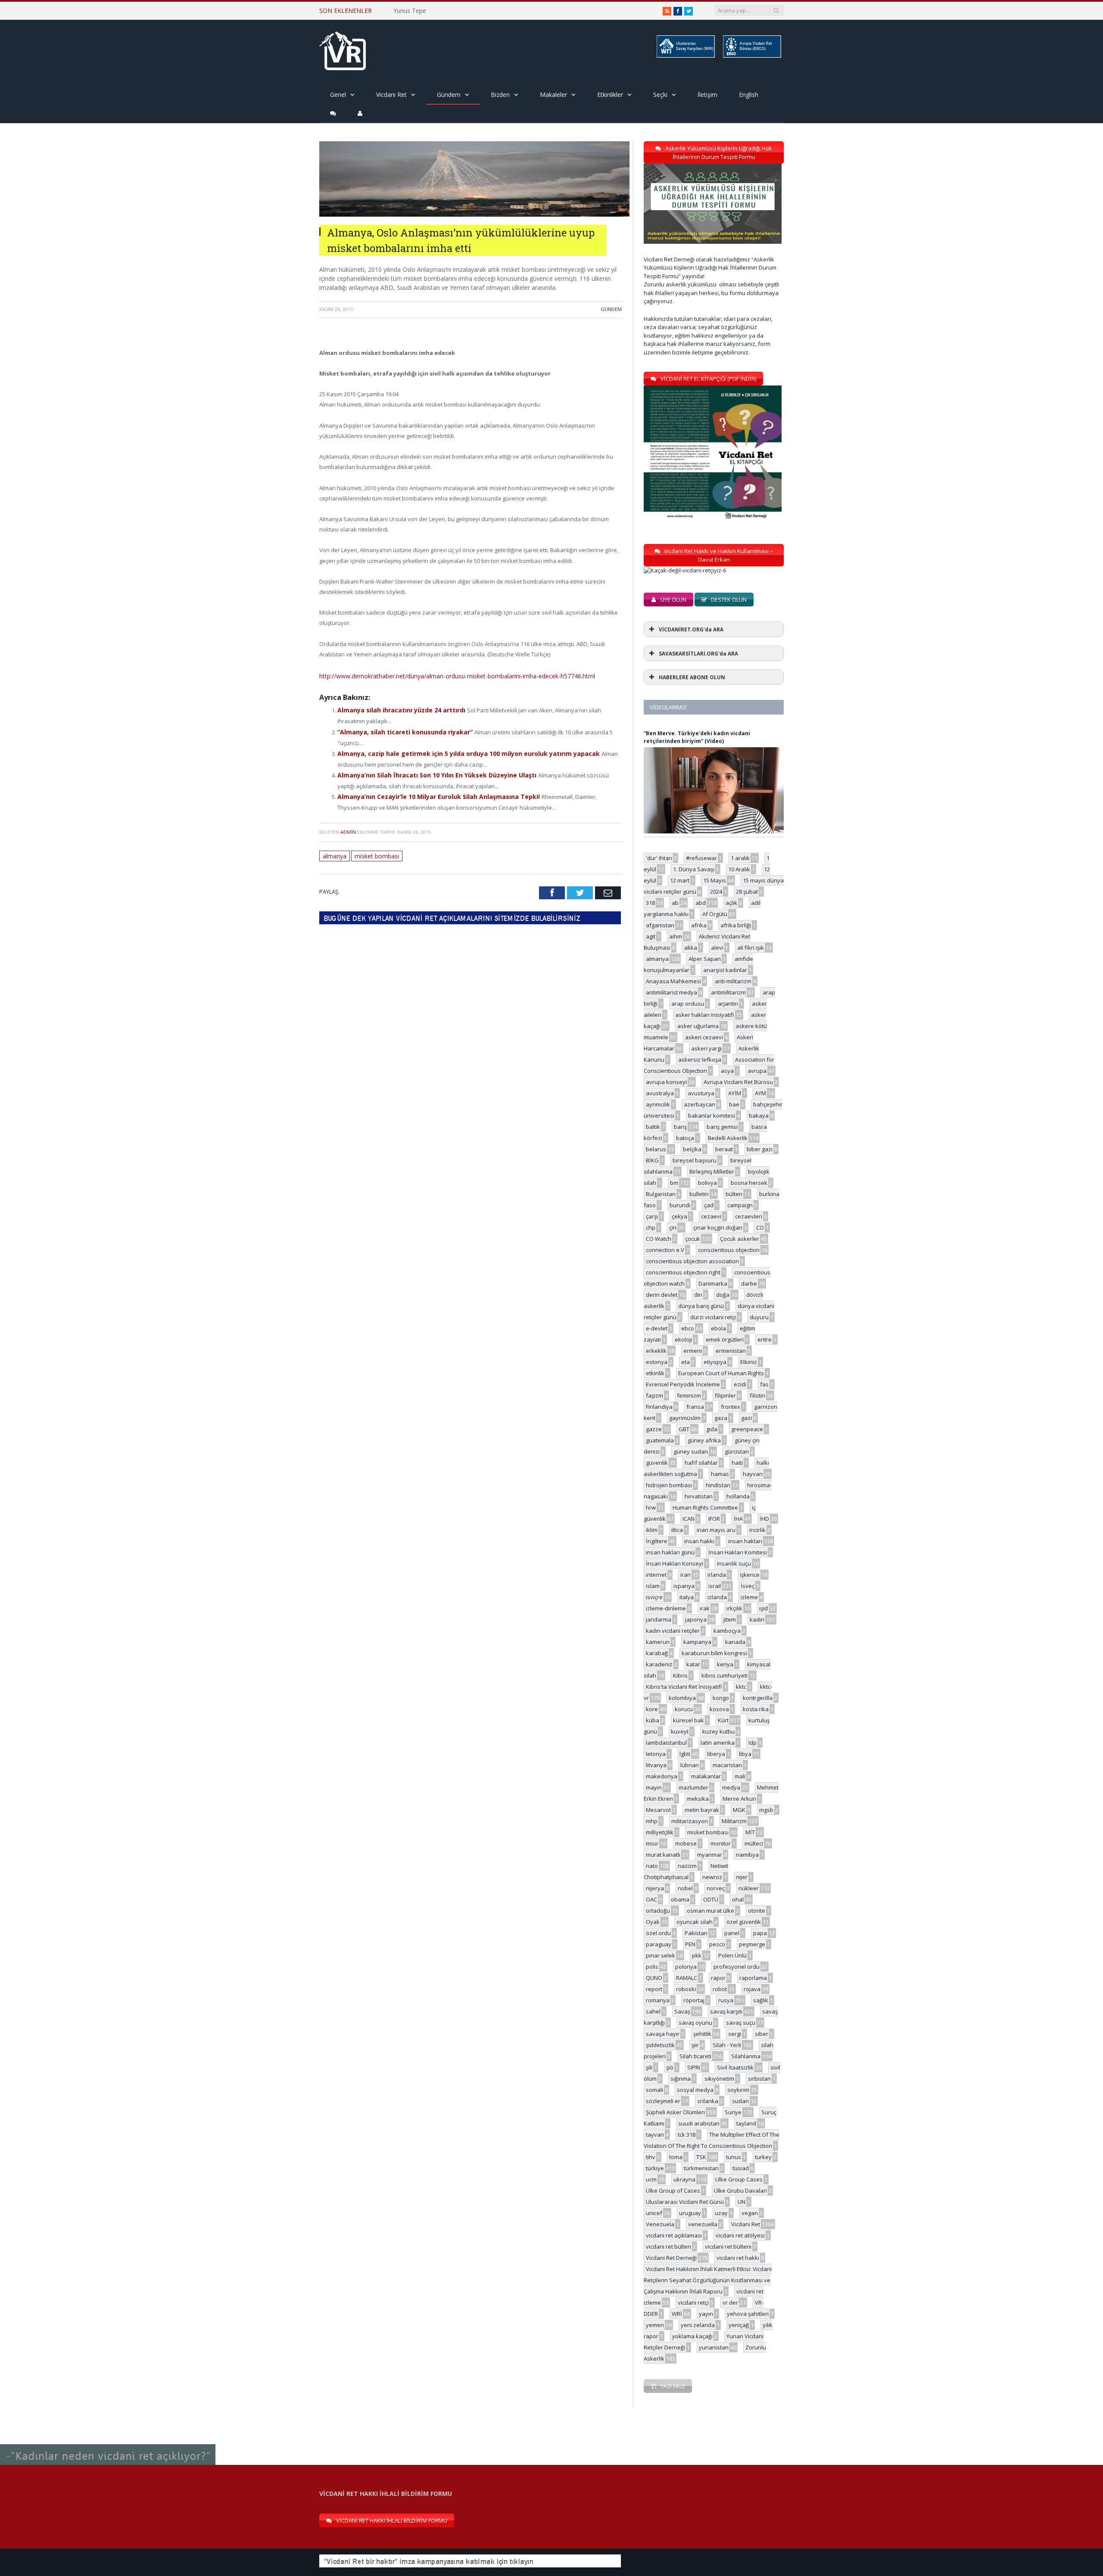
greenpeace (747, 1429)
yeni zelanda (698, 2325)
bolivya (707, 1183)
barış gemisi (722, 1127)
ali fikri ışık (751, 948)
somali (654, 2090)
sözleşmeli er (663, 2101)
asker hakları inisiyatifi (705, 1015)
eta (685, 1362)
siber (762, 2034)
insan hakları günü (670, 1552)
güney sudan (691, 1451)
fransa (695, 1407)
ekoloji (683, 1339)
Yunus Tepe (410, 11)
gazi (746, 1418)
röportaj (694, 2000)
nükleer (749, 1888)
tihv (651, 2157)
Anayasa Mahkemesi (673, 981)
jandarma (659, 1619)
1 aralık (740, 858)
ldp (752, 1743)
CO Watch (659, 1239)
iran (685, 1575)
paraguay (659, 1944)
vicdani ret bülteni (728, 2247)
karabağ (657, 1653)
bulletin (699, 1194)
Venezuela (660, 2224)
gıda (712, 1429)
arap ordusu (688, 1004)
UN (742, 2202)
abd (701, 903)
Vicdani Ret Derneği (671, 2258)
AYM (760, 1093)
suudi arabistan (699, 2123)
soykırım (738, 2090)
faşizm (654, 1395)
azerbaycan (700, 1104)
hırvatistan (699, 1496)
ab (675, 903)
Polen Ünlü (732, 1955)
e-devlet (657, 1328)
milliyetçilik (660, 1832)
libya (745, 1754)
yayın (706, 2314)
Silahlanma (746, 2056)
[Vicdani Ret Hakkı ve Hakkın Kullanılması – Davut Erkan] (689, 570)
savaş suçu (741, 2023)
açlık (731, 903)
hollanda (738, 1496)
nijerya (655, 1888)
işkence (750, 1575)
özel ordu (658, 1933)
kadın (757, 1619)
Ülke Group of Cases (673, 2191)
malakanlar (706, 1776)
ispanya (684, 1586)
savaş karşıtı (726, 2011)
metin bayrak (702, 1810)
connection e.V (665, 1250)
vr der (730, 2303)
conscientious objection (729, 1250)
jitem (730, 1619)
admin (348, 826)
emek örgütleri (725, 1339)
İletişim (707, 95)
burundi (680, 1205)
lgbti (685, 1754)
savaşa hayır (663, 2034)
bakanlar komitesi (712, 1116)
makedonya (662, 1776)
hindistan (718, 1485)
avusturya (701, 1093)
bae (734, 1104)
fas (764, 1384)
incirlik (757, 1530)
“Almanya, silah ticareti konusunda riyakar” (401, 729)
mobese (686, 1843)
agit (651, 936)
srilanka (708, 2101)
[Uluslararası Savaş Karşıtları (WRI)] (685, 56)
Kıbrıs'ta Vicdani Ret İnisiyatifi (684, 1687)
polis (652, 1967)
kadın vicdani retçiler (673, 1631)
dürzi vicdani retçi (713, 1317)
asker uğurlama (698, 1026)
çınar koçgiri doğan (718, 1227)
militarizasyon (690, 1821)
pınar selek (661, 1955)
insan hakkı (699, 1541)
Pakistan (696, 1933)
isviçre (654, 1597)
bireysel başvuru (695, 1160)
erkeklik (656, 1351)
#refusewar (701, 858)
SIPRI (694, 2067)
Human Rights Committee (705, 1507)
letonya (656, 1754)
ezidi (740, 1384)
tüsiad (741, 2168)
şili (649, 2067)
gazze (654, 1429)
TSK (701, 2157)
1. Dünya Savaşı (694, 869)
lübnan (690, 1765)
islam (653, 1586)
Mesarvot (658, 1810)
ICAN (689, 1519)
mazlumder (693, 1787)
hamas (720, 1474)
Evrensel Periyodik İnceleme (683, 1384)
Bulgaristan (661, 1194)
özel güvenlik (744, 1922)
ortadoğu (658, 1911)
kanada (735, 1642)
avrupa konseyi (666, 1082)
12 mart (680, 880)
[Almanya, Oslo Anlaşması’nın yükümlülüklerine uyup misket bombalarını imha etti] (474, 214)
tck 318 (687, 2135)
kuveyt (680, 1731)
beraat (724, 1149)
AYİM (735, 1093)
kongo (721, 1698)
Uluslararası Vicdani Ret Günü (685, 2202)
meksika (698, 1799)
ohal (738, 1899)
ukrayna (684, 2179)
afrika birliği (736, 925)
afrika (699, 925)
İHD (764, 1519)
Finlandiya (659, 1407)
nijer (742, 1877)
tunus (734, 2157)
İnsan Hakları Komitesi (738, 1552)
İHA (738, 1519)
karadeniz (659, 1664)
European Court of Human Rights (721, 1373)
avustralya (660, 1093)
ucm (651, 2179)
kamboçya (727, 1631)
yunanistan (714, 2347)
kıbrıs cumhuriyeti (724, 1675)
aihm (676, 936)
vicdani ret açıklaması (674, 2235)
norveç (716, 1888)
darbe (749, 1283)
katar (693, 1664)
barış (680, 1127)
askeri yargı (706, 1048)
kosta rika (756, 1709)
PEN (690, 1944)
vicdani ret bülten (668, 2247)
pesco (717, 1944)
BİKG (652, 1160)
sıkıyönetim (719, 2079)
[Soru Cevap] (108, 2445)
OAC (651, 1899)
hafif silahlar (701, 1463)
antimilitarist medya (671, 992)
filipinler (725, 1395)
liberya (716, 1754)
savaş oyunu (695, 2023)
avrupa (757, 1071)
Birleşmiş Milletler (712, 1171)
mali (740, 1776)
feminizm (689, 1395)
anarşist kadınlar (725, 970)
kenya (725, 1664)
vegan (750, 2213)
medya (731, 1787)
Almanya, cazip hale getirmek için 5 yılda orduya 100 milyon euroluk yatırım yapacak (458, 750)
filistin (757, 1395)
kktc (741, 1687)
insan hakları (745, 1541)
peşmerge (752, 1944)
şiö (670, 2067)
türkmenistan (701, 2168)
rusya (726, 2000)
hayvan (753, 1474)
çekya (679, 1216)
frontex (731, 1407)
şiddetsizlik (660, 2045)
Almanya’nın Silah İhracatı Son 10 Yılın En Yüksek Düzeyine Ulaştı (431, 771)
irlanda (717, 1575)
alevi (717, 948)
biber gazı (760, 1149)
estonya (657, 1362)
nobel (685, 1888)
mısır (652, 1843)
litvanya (656, 1765)
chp (651, 1227)
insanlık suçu (734, 1563)
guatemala (660, 1440)
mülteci (754, 1843)
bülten (734, 1194)
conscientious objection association (692, 1261)
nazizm (687, 1866)
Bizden (500, 95)
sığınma (681, 2079)
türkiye (655, 2168)
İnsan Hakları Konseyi (675, 1563)
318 (650, 903)
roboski (686, 1989)
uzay (721, 2213)
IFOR (714, 1519)
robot (720, 1989)
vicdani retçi (693, 2303)
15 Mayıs (715, 880)
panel (732, 1933)
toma (676, 2157)
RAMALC (687, 1978)
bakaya (759, 1116)
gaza (721, 1418)
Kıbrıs (680, 1675)
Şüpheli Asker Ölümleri (675, 2112)
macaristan (727, 1765)
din (698, 1295)
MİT (750, 1832)
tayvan (655, 2135)
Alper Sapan (705, 959)
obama (680, 1899)
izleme (749, 1597)
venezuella (703, 2224)
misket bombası (374, 850)
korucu (684, 1709)
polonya (686, 1967)
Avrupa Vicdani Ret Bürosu (738, 1082)
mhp (652, 1821)
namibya (747, 1855)
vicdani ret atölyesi (740, 2235)
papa (760, 1933)
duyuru (759, 1317)
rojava (752, 1989)
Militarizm (734, 1821)
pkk (697, 1955)
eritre (765, 1339)
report (654, 1989)
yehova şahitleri (748, 2314)
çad (709, 1205)
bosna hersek (749, 1183)
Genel (338, 95)
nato (652, 1866)
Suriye (733, 2112)
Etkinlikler (610, 95)
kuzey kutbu (718, 1731)
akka (691, 948)
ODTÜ (711, 1899)
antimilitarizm (728, 992)
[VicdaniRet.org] (343, 49)
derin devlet (662, 1295)
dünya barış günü (701, 1306)
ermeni (693, 1351)
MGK (739, 1810)
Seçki (660, 95)
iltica (677, 1530)
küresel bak (689, 1720)
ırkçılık (734, 1608)
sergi (735, 2034)
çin (673, 1227)
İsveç (748, 1586)
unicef (654, 2213)
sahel (653, 2011)
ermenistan (731, 1351)
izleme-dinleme (666, 1608)
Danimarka (713, 1283)
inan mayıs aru (716, 1530)
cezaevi (711, 1216)
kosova (719, 1709)
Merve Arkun (739, 1799)
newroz (712, 1877)
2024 (716, 892)
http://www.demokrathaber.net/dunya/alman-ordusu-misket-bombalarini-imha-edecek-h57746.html (449, 675)
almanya (334, 850)
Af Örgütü (715, 914)
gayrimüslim (685, 1418)
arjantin (728, 1004)
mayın (654, 1787)
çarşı (652, 1216)
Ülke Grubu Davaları (740, 2191)
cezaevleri (749, 1216)
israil (715, 1586)
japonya (696, 1619)
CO (760, 1227)
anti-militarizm (733, 981)
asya (727, 1071)
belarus (656, 1149)
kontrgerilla (758, 1698)
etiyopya (715, 1362)
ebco (688, 1328)
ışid (763, 1608)
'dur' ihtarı (659, 858)
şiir (695, 2045)
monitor (721, 1843)
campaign (740, 1205)
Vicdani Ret (391, 95)
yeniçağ (739, 2325)
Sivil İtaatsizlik (735, 2067)
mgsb (766, 1810)
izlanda (717, 1597)
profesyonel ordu (737, 1967)
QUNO (654, 1978)
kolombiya (682, 1698)
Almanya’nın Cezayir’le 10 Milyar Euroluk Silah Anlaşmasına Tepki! (431, 792)
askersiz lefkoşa (700, 1060)
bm (674, 1183)
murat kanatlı (663, 1855)
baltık (653, 1127)
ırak (705, 1608)
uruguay (690, 2213)
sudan (740, 2101)
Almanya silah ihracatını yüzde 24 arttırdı (397, 708)
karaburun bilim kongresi (714, 1653)
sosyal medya (695, 2090)
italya (687, 1597)
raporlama (753, 1978)
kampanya (697, 1642)
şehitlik (702, 2034)
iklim (652, 1530)
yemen (655, 2325)
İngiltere (657, 1541)
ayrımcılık (658, 1104)
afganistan (660, 925)
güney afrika (704, 1440)
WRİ (677, 2314)
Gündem (449, 95)
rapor (718, 1978)
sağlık (761, 2000)
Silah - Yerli (727, 2045)
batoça (685, 1138)
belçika (692, 1149)
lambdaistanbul (666, 1743)
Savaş (682, 2011)
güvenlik (657, 1463)
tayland (746, 2123)
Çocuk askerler (740, 1239)
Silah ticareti (695, 2056)
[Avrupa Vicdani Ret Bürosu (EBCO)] (751, 56)
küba (653, 1720)
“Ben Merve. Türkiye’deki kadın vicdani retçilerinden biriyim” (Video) (697, 737)
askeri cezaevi (704, 1037)
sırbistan (759, 2079)
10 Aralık (739, 869)
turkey (763, 2157)
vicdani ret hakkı (738, 2258)
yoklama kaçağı (692, 2336)
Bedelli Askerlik (728, 1138)
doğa (723, 1295)
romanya (658, 2000)
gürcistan (737, 1451)
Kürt (723, 1720)
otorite (757, 1911)
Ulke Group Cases (739, 2179)
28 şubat (747, 892)
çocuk (693, 1239)
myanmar (710, 1855)
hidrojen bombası (669, 1485)
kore (652, 1709)
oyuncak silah (695, 1922)
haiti (737, 1463)
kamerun (658, 1642)
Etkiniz (749, 1362)
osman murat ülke (710, 1911)
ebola (718, 1328)
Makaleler (553, 95)
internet (656, 1575)
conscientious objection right (683, 1272)
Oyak (653, 1922)
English (749, 95)
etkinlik (655, 1373)
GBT (684, 1429)
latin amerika (718, 1743)
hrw (651, 1507)
